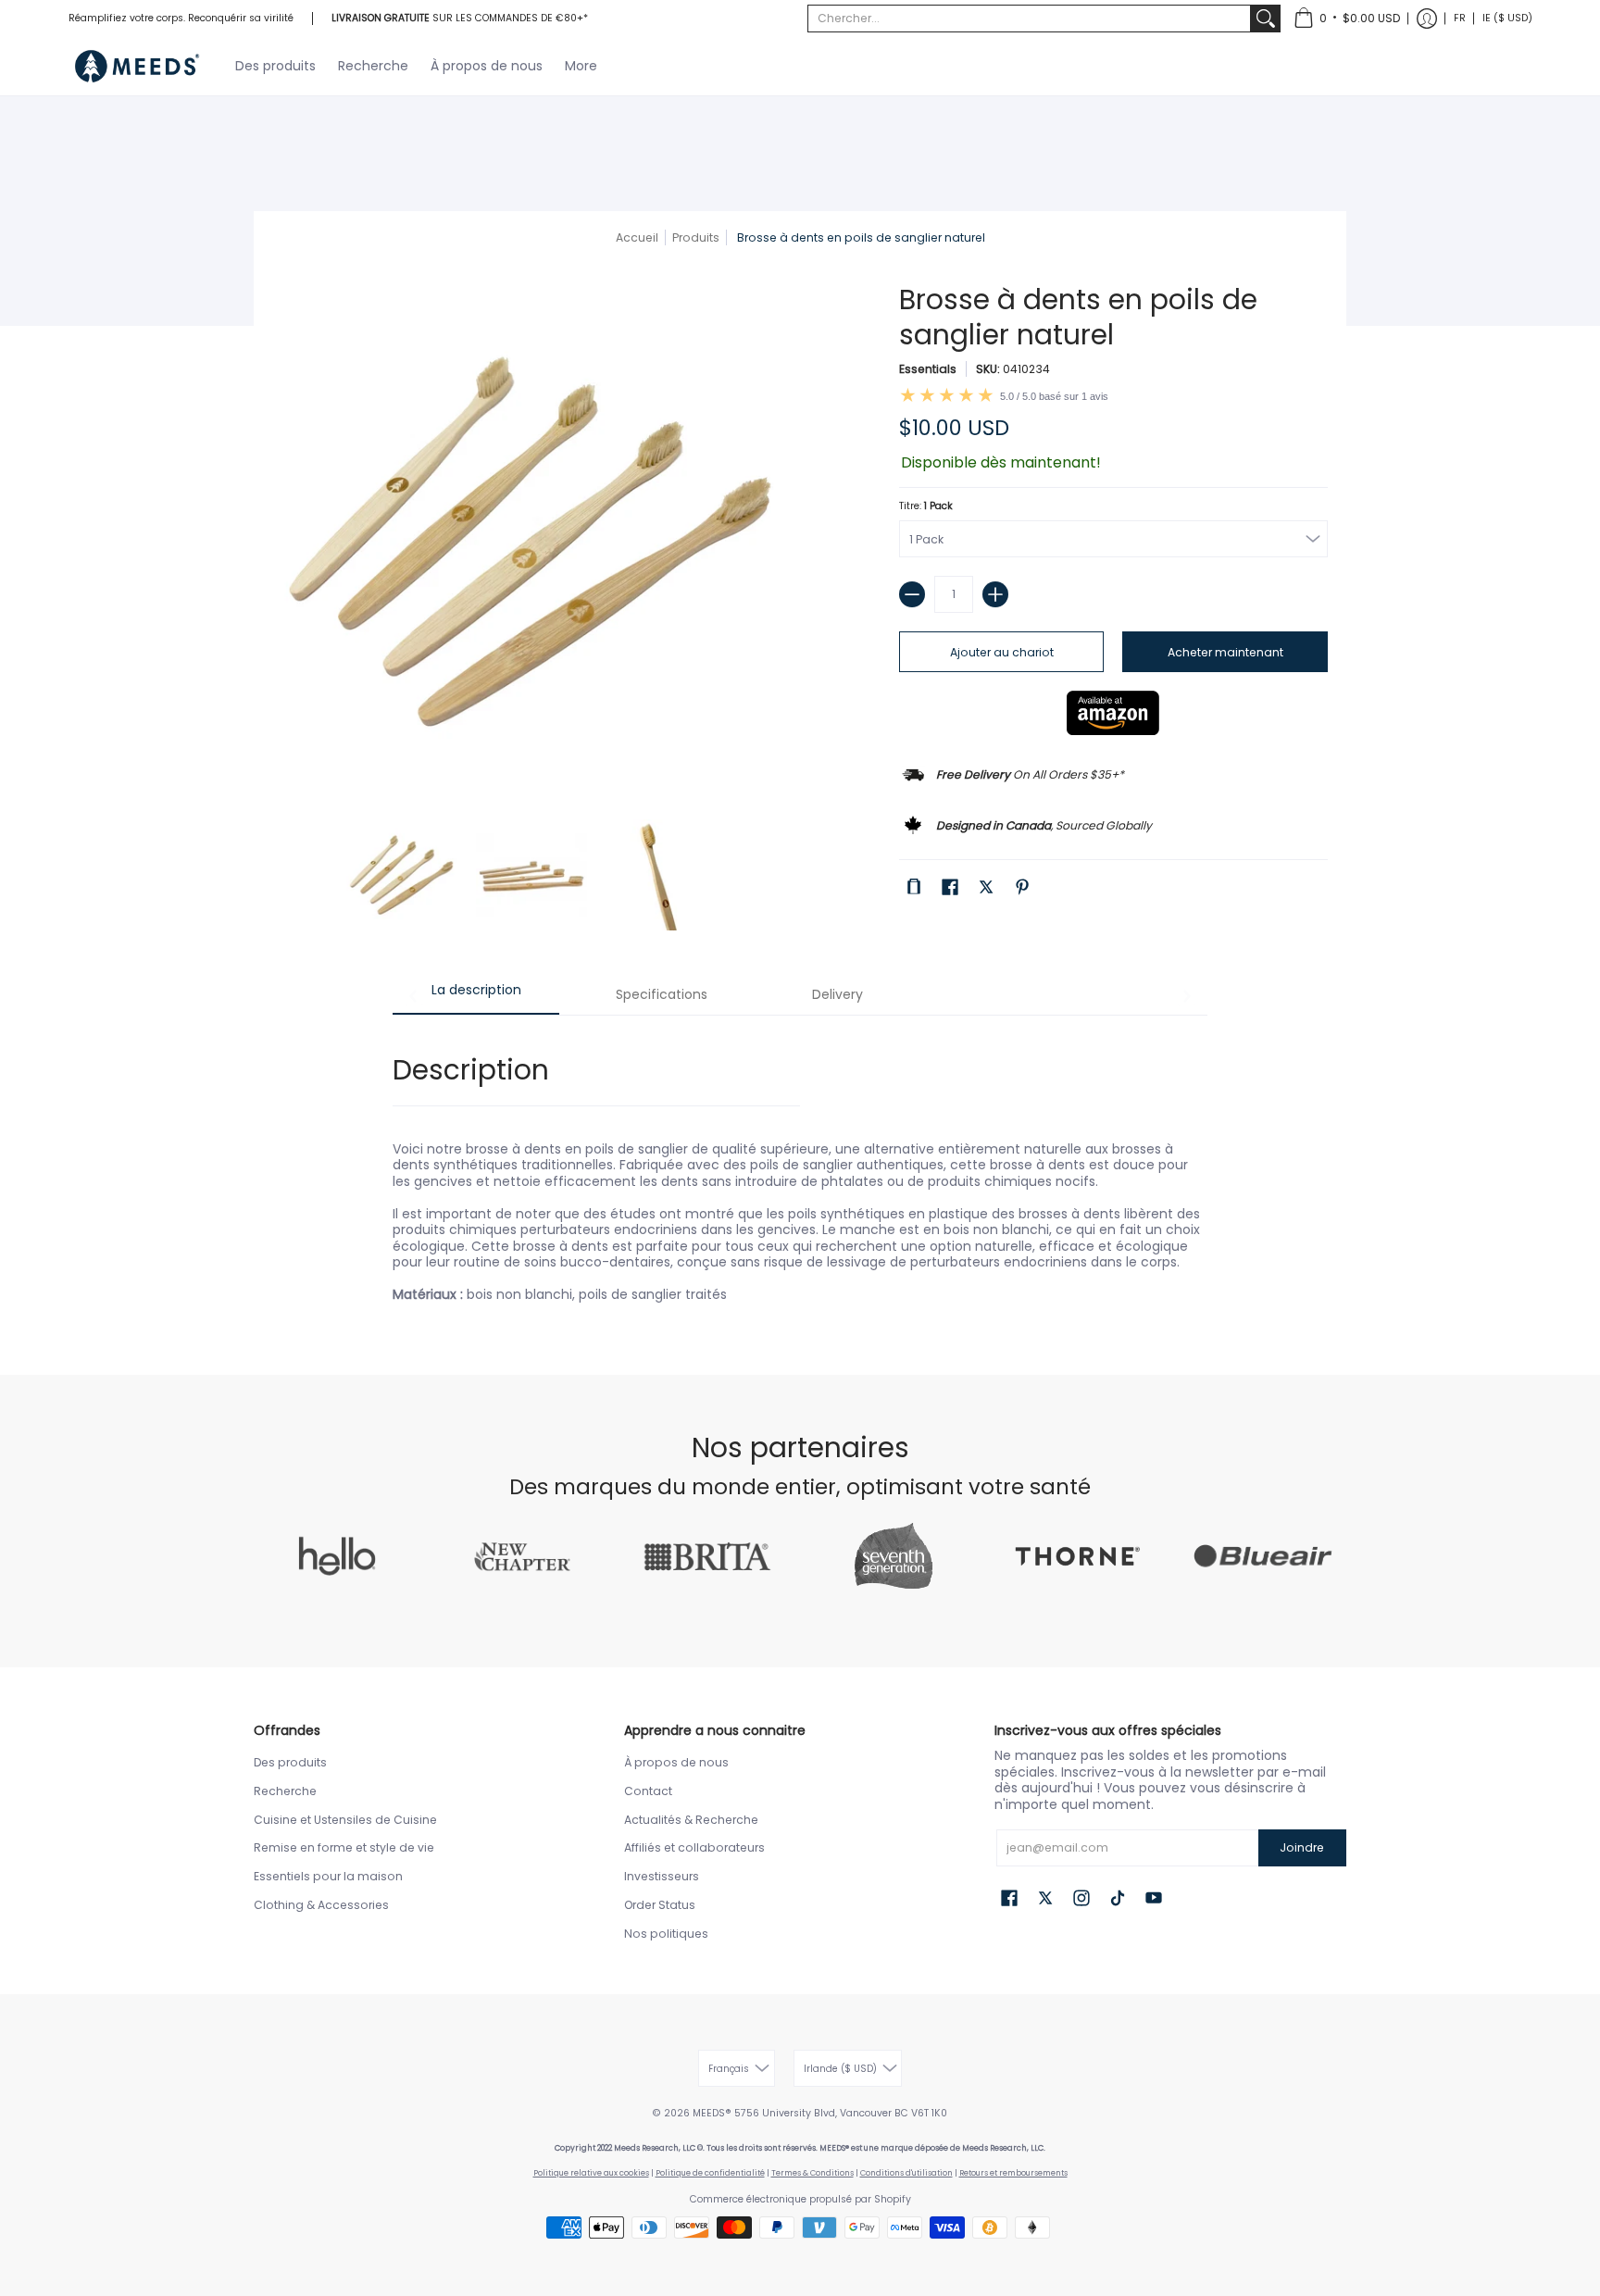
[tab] (476, 996)
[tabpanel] (800, 1167)
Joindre (1302, 1847)
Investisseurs (662, 1876)
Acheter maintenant (1225, 652)
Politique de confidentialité (710, 2173)
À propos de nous (676, 1762)
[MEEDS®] (138, 66)
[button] (1347, 19)
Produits (696, 237)
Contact (648, 1791)
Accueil (637, 237)
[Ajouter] (995, 594)
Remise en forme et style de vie (344, 1847)
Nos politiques (666, 1934)
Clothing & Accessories (321, 1905)
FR (1460, 18)
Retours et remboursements (1013, 2173)
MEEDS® (712, 2113)
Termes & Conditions (812, 2173)
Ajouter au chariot (1002, 652)
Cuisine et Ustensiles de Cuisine (345, 1820)
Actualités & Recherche (691, 1820)
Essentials (928, 369)
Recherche (285, 1791)
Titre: (926, 506)
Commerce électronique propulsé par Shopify (800, 2199)
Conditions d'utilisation (906, 2173)
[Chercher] (1266, 19)
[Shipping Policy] (1021, 772)
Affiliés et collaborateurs (694, 1847)
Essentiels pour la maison (328, 1876)
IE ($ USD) (1507, 18)
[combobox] (1029, 19)
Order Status (660, 1905)
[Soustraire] (912, 594)
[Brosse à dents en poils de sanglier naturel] (402, 875)
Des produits (290, 1762)
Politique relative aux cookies (591, 2173)
